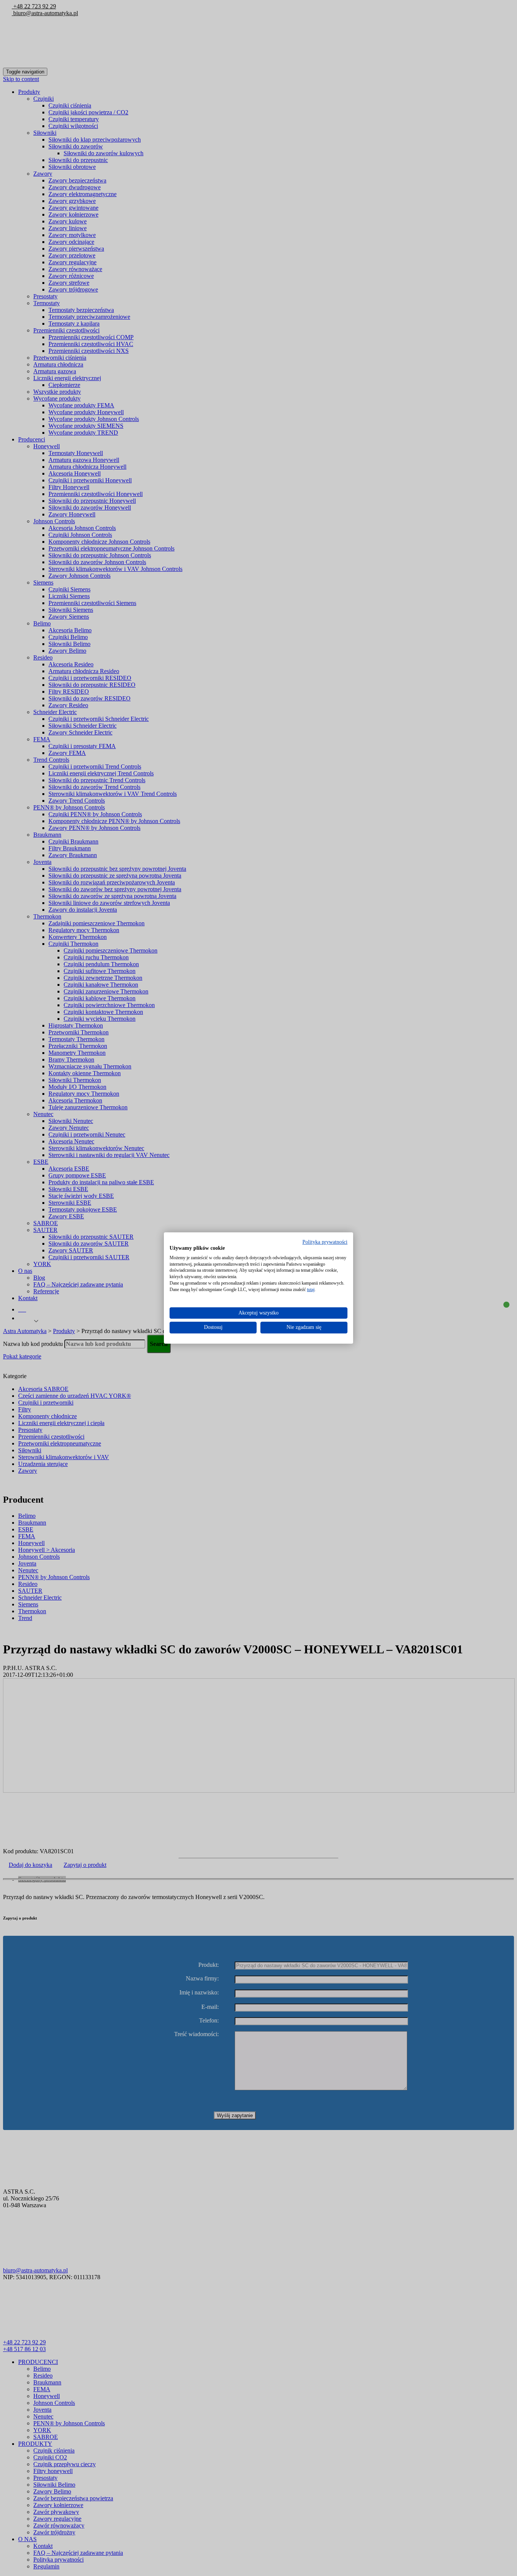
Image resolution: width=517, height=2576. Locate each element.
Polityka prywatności (325, 1242)
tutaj (311, 1290)
